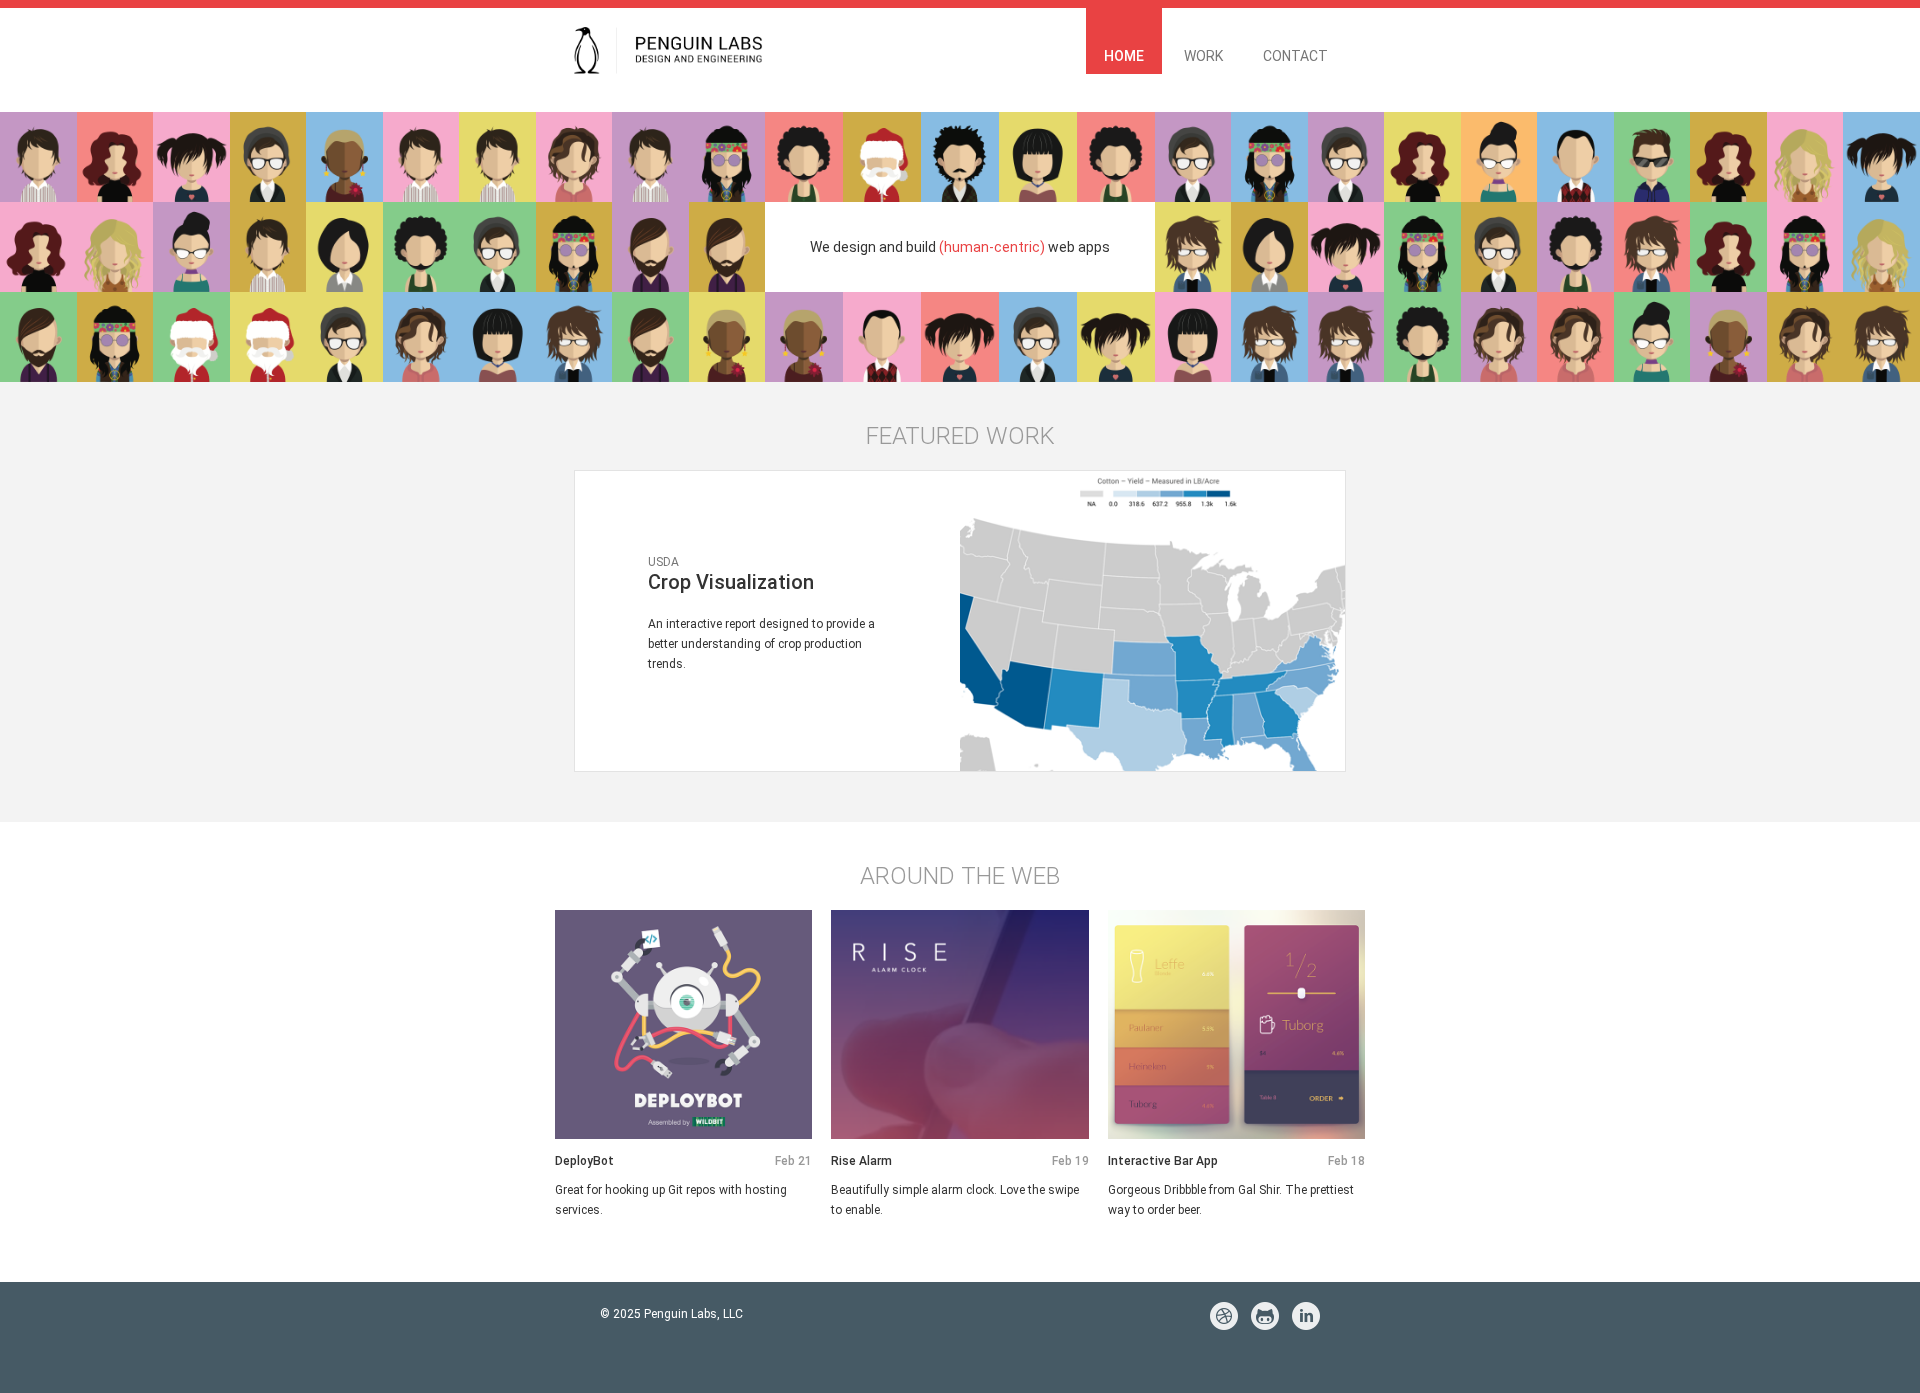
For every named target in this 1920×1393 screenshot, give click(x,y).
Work (1203, 56)
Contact (1295, 56)
